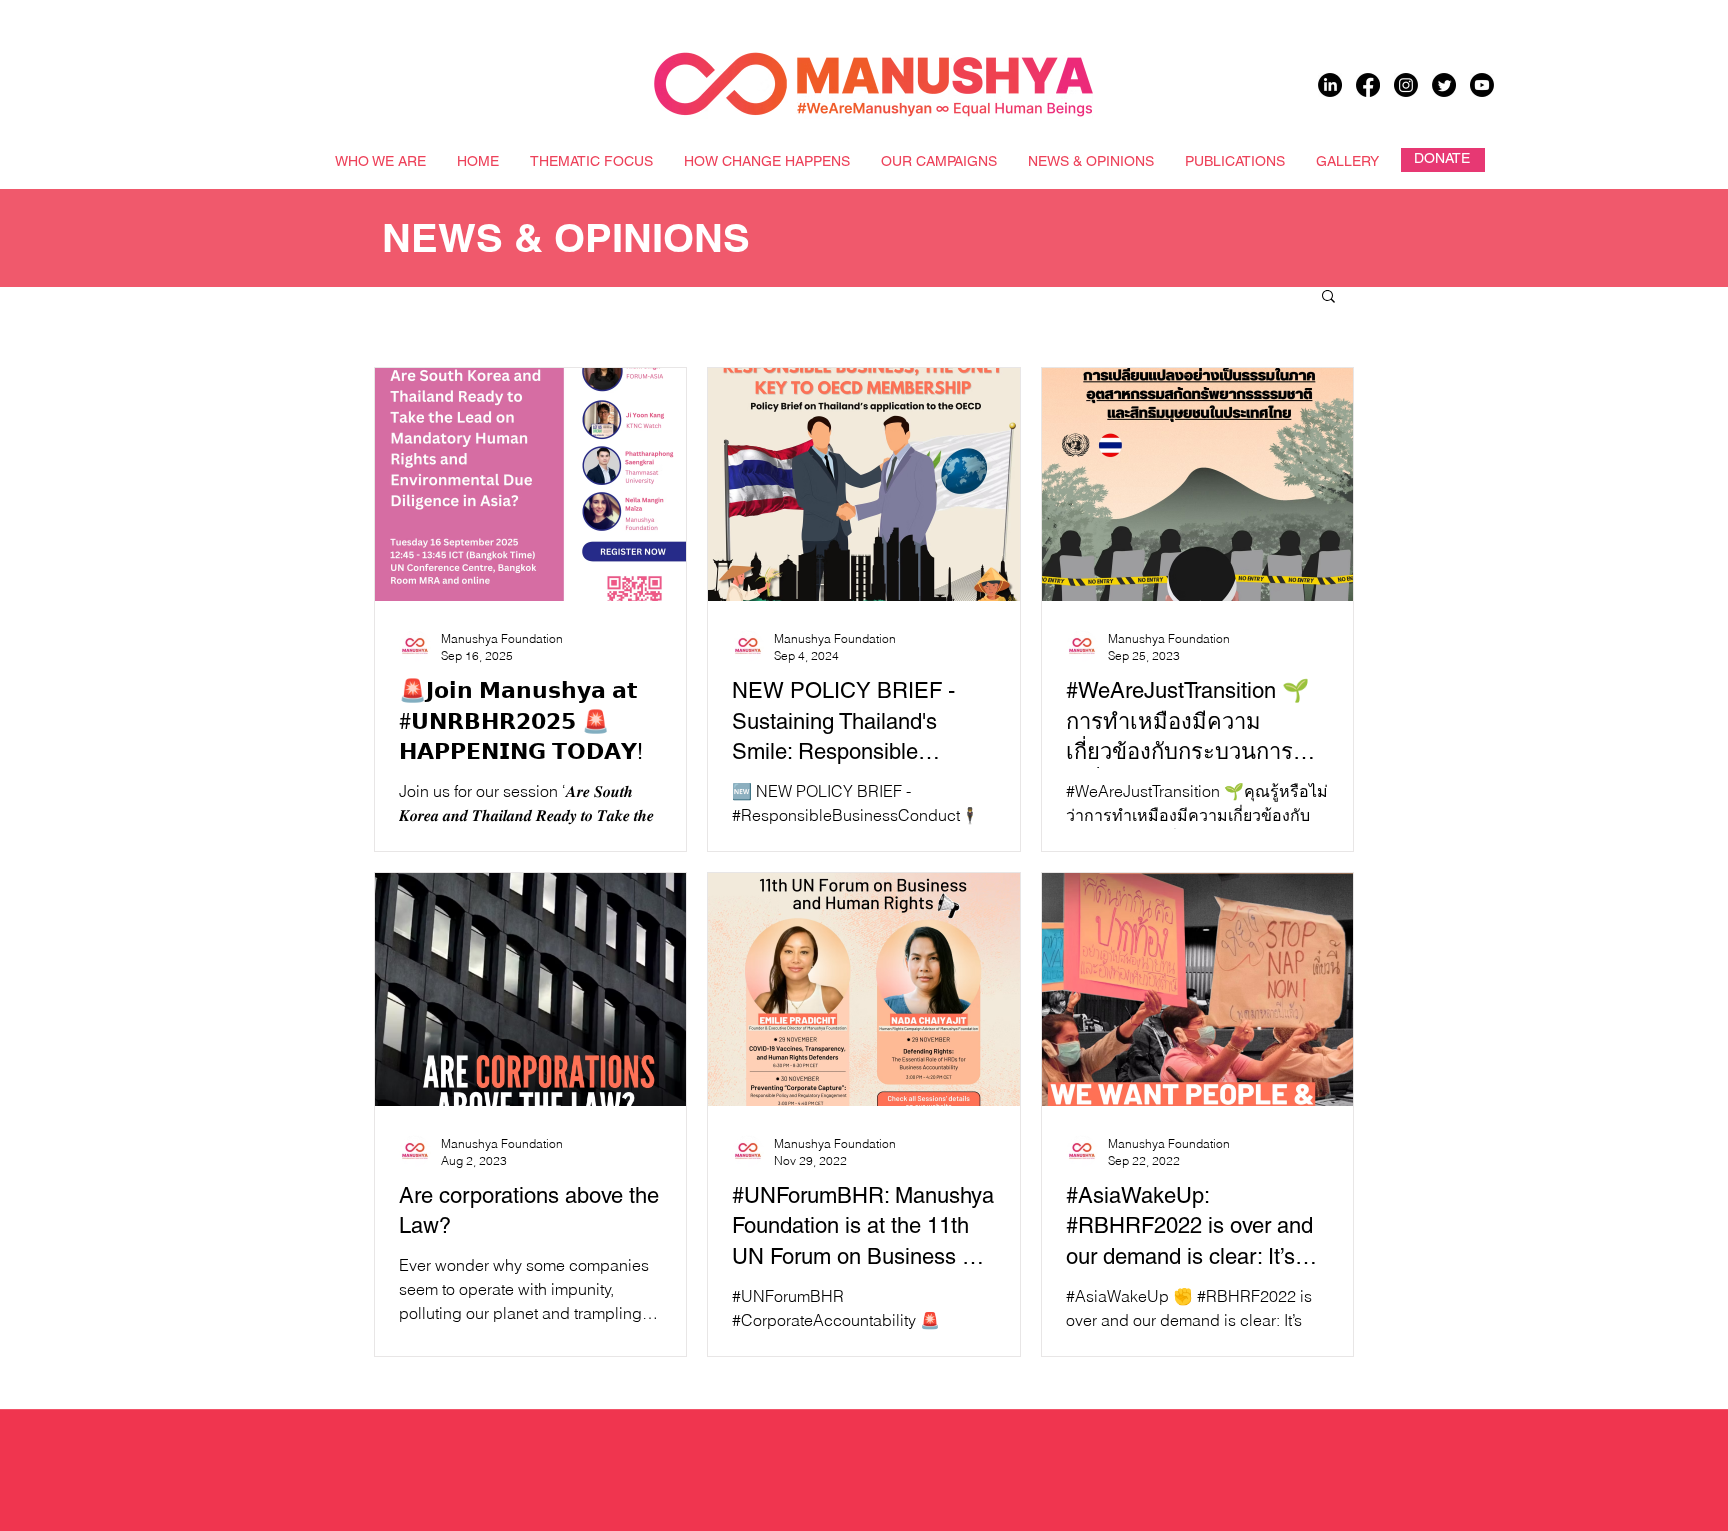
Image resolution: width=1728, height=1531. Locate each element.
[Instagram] (1406, 85)
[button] (1328, 297)
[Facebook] (1368, 85)
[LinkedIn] (1330, 85)
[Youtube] (1482, 85)
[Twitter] (1444, 85)
